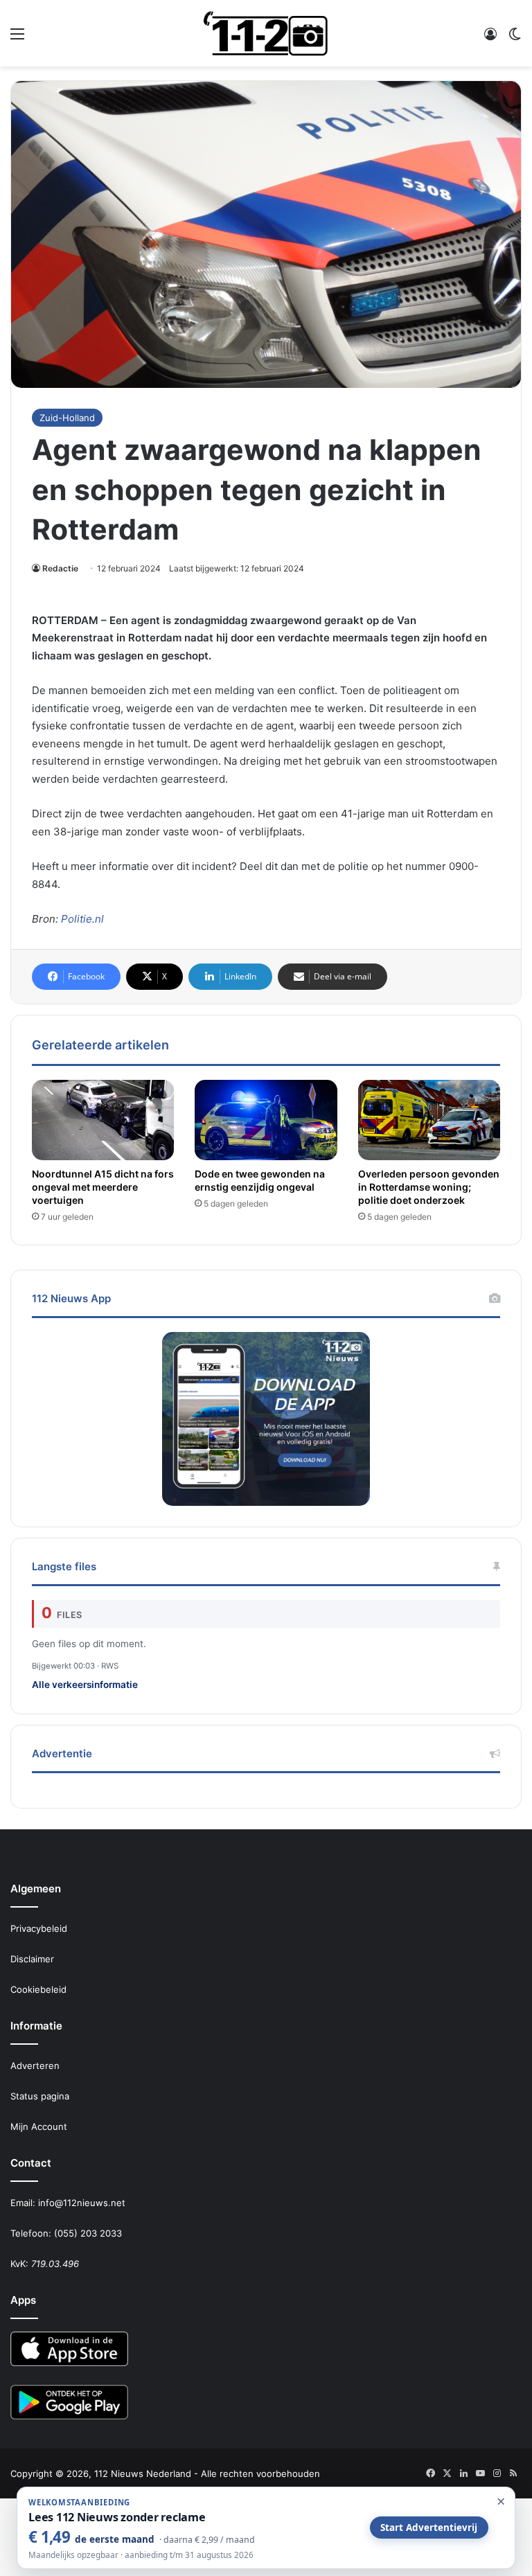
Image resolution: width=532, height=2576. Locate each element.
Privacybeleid (39, 1928)
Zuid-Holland (67, 418)
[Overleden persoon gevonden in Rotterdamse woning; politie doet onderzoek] (429, 1120)
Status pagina (40, 2096)
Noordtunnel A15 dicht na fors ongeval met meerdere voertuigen (103, 1187)
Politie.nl (82, 919)
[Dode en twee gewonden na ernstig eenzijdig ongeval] (266, 1120)
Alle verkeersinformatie (85, 1685)
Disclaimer (32, 1959)
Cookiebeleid (38, 1989)
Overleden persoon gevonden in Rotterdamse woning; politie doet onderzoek (429, 1187)
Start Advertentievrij (429, 2528)
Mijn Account (39, 2126)
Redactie (60, 568)
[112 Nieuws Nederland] (266, 33)
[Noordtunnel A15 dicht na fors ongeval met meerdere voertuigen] (103, 1120)
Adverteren (35, 2066)
